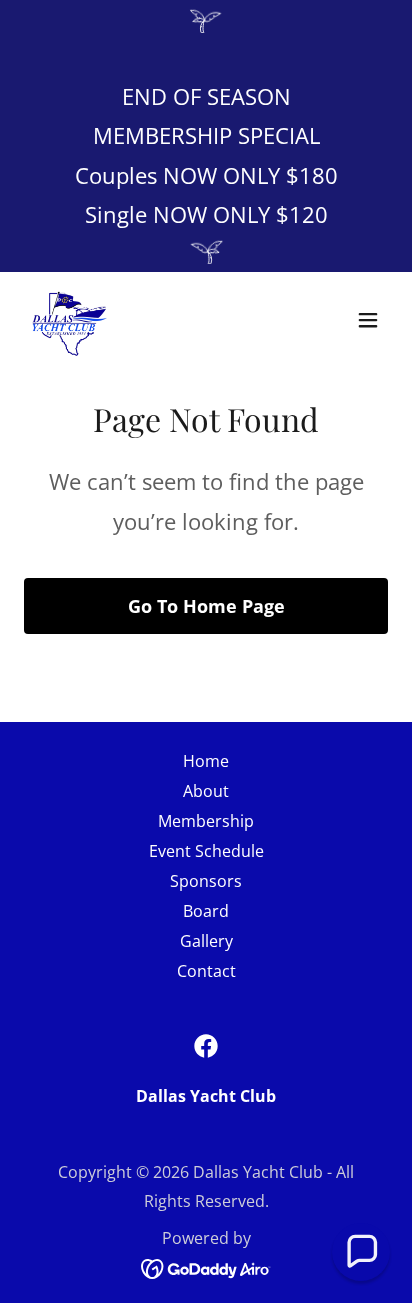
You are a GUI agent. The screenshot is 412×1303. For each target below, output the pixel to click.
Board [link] (206, 911)
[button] (368, 320)
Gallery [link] (206, 941)
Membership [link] (206, 821)
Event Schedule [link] (206, 851)
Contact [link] (206, 971)
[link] (69, 320)
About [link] (206, 791)
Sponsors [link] (206, 881)
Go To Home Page (206, 606)
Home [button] (206, 761)
